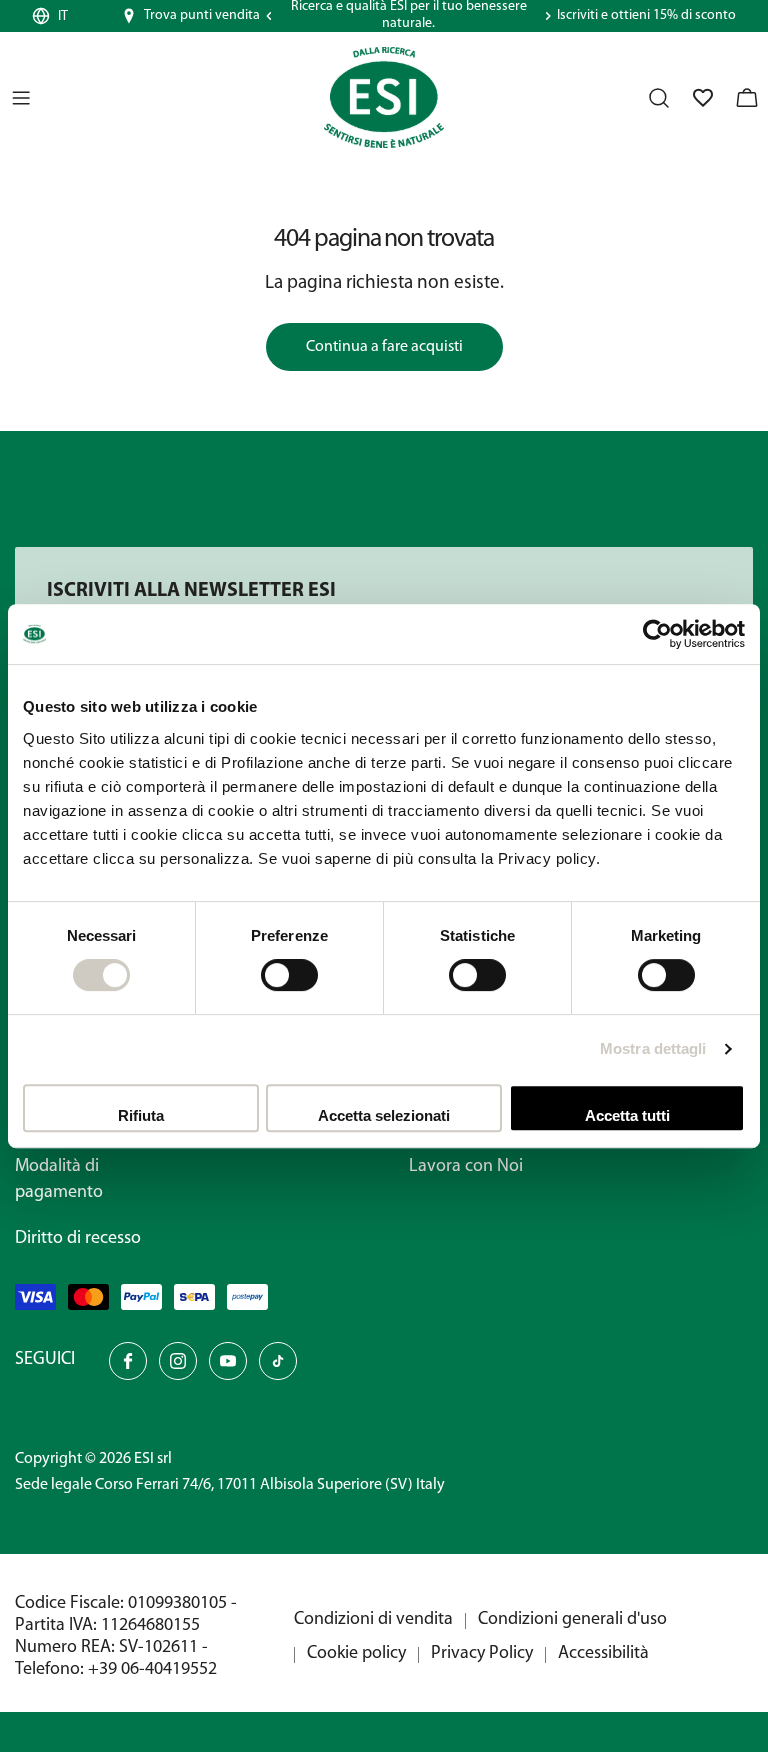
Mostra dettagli (653, 1048)
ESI (144, 1459)
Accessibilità (603, 1654)
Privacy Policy (482, 1654)
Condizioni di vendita (373, 1620)
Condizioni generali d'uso (572, 1620)
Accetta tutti (627, 1115)
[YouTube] (228, 1361)
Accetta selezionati (384, 1115)
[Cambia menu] (21, 98)
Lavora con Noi (466, 1167)
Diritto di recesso (78, 1239)
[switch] (289, 975)
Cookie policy (356, 1654)
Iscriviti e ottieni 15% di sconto (646, 15)
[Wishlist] (703, 98)
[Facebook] (128, 1361)
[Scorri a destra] (548, 16)
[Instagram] (178, 1361)
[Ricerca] (659, 98)
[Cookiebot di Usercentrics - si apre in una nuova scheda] (657, 634)
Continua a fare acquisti (384, 347)
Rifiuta (141, 1115)
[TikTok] (278, 1361)
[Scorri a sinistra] (269, 16)
